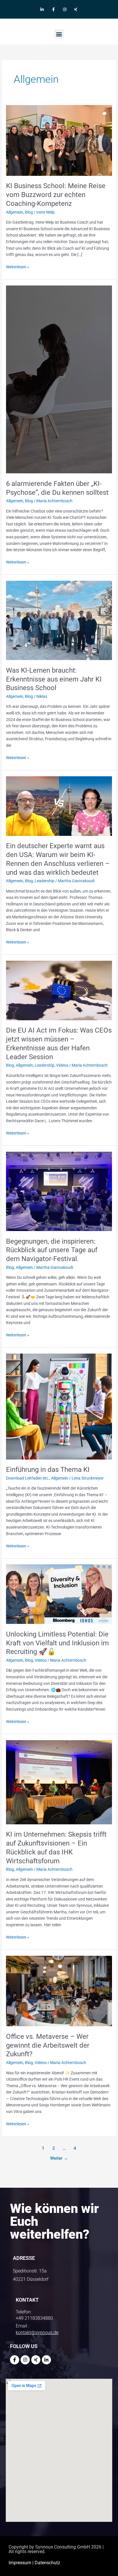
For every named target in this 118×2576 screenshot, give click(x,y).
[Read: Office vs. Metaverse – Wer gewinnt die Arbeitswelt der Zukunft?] (59, 1991)
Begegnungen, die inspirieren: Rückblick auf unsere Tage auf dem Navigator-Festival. (52, 1250)
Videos (62, 1065)
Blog (29, 212)
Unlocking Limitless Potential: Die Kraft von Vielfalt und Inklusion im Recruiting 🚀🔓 (57, 1643)
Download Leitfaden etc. (28, 1478)
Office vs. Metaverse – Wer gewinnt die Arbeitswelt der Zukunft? (48, 2045)
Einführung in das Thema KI (48, 1470)
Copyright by (22, 2547)
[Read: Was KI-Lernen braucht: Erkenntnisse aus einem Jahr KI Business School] (59, 620)
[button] (59, 34)
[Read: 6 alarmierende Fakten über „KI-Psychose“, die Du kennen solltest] (59, 379)
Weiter (59, 2158)
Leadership (45, 881)
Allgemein (15, 212)
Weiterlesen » (18, 266)
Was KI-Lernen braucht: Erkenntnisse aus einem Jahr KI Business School (54, 679)
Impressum (20, 2563)
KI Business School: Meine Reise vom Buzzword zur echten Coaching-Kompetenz (56, 195)
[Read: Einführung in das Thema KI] (59, 1406)
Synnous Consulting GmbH (63, 2547)
